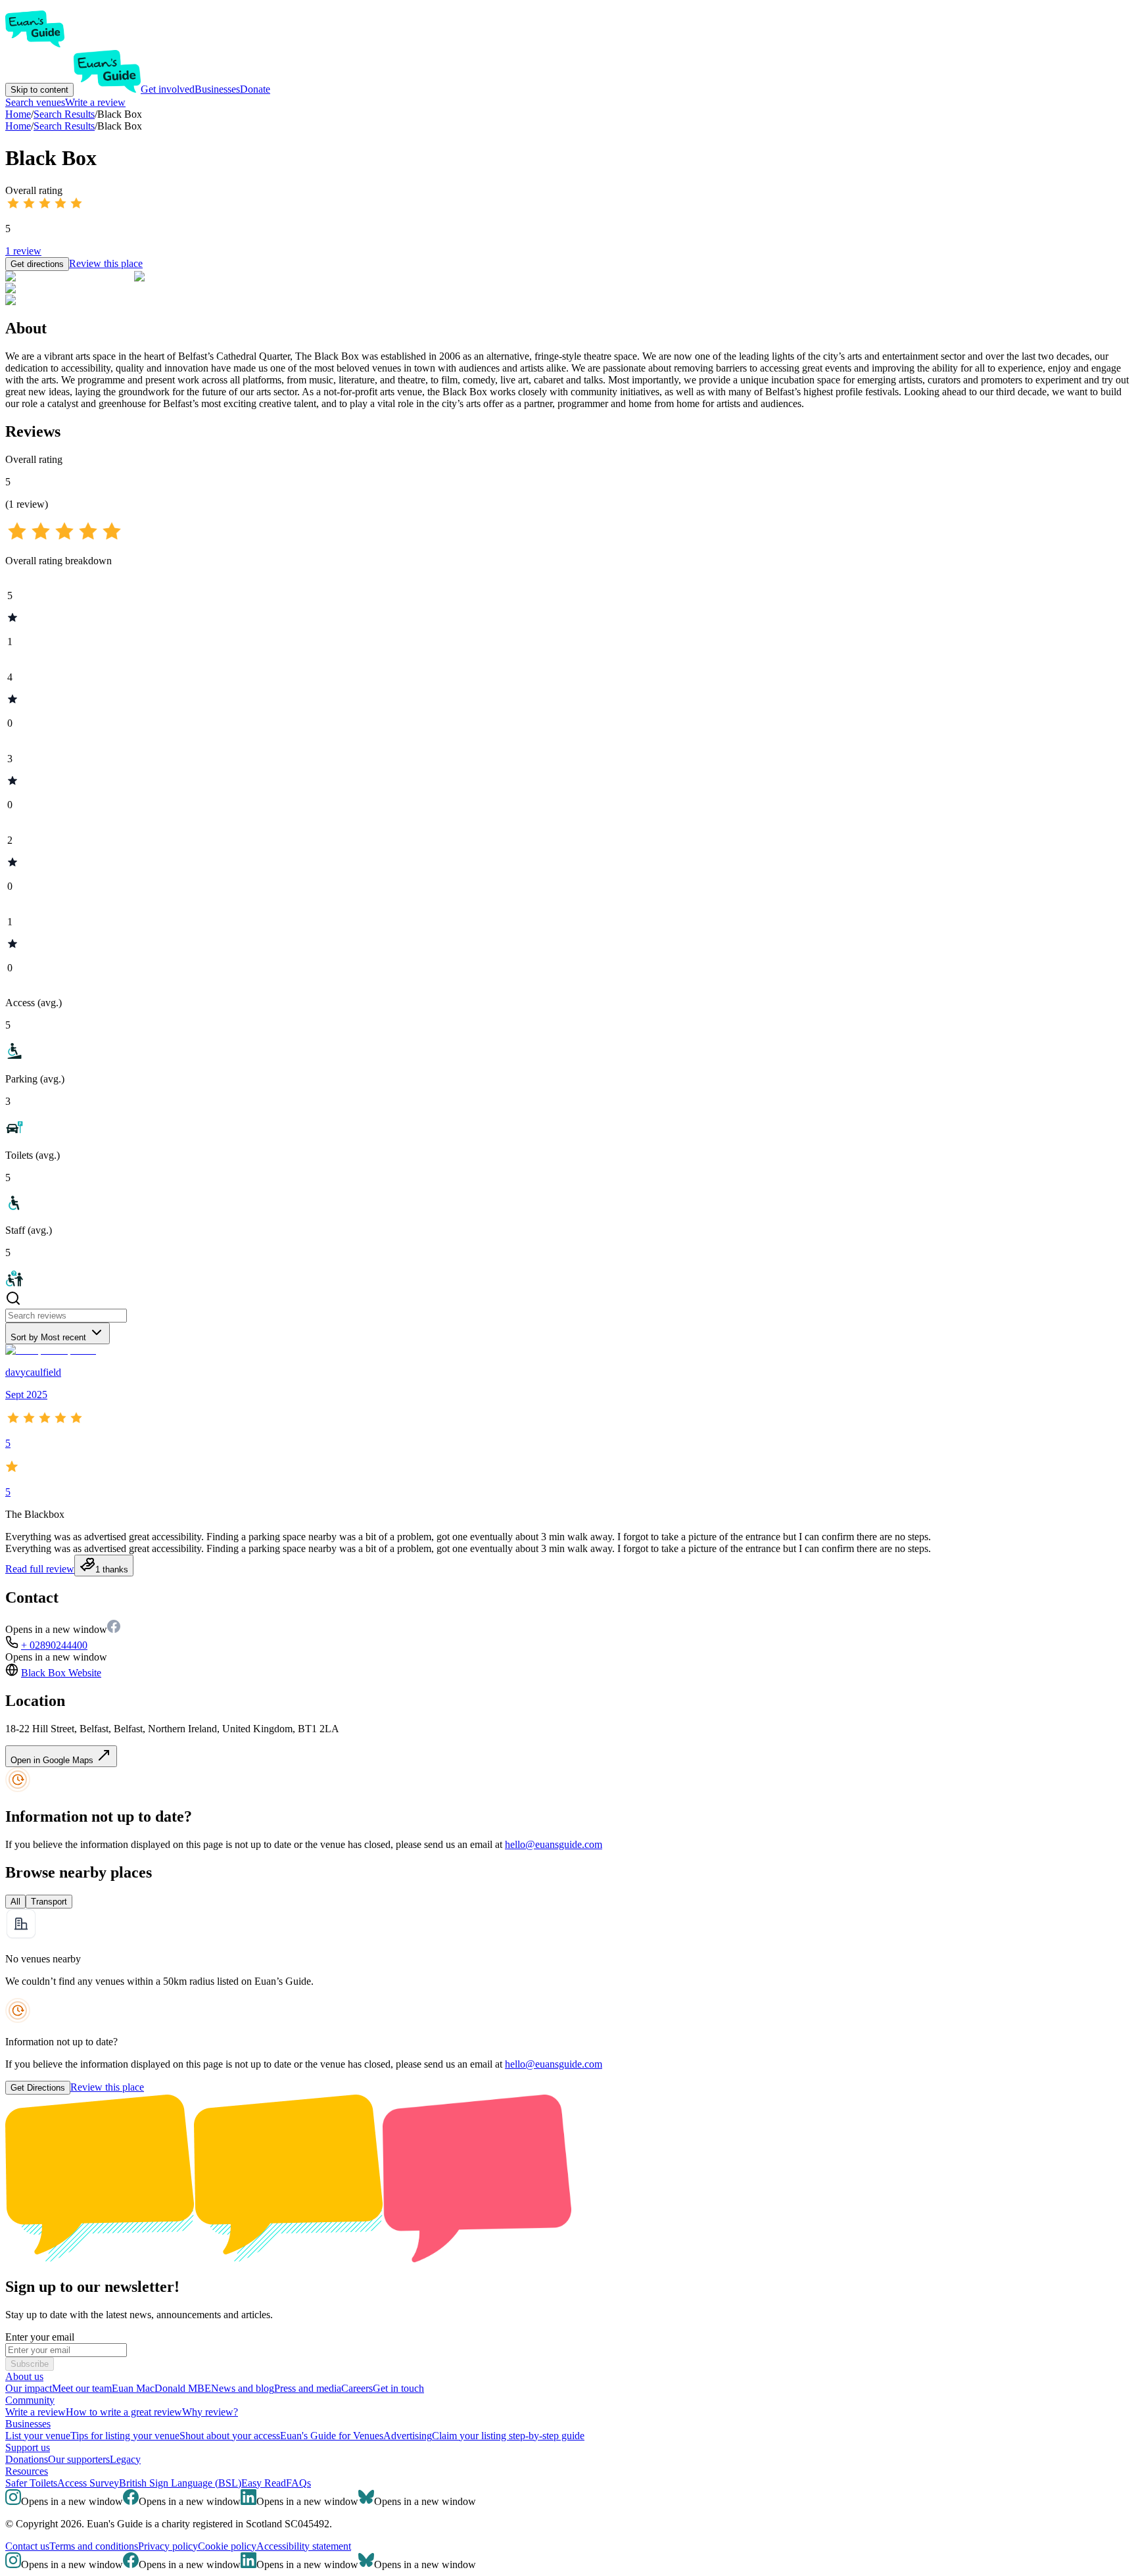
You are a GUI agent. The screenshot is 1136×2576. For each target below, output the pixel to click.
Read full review (40, 1569)
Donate (255, 89)
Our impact (29, 2388)
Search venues (35, 102)
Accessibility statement (304, 2546)
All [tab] (15, 1902)
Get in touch (398, 2388)
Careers (357, 2388)
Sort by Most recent (48, 1337)
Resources (27, 2471)
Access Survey (88, 2483)
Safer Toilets (31, 2483)
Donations (27, 2459)
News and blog (243, 2388)
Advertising (408, 2436)
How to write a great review (124, 2412)
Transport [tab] (49, 1902)
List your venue (38, 2436)
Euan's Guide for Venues (332, 2436)
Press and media (308, 2388)
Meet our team (82, 2388)
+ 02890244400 (54, 1645)
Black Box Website (61, 1673)
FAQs (298, 2483)
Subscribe (30, 2364)
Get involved (168, 89)
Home (18, 126)
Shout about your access (230, 2436)
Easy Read (264, 2483)
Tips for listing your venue (125, 2436)
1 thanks (112, 1569)
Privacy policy (168, 2546)
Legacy (125, 2459)
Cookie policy (227, 2546)
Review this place (106, 263)
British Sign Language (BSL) (180, 2483)
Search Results (64, 126)
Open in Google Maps (53, 1760)
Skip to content (39, 90)
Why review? (210, 2412)
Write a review (95, 102)
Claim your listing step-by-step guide (508, 2436)
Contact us (27, 2546)
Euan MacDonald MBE (161, 2388)
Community (30, 2400)
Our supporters (79, 2459)
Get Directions (38, 2088)
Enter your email (40, 2337)
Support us (28, 2447)
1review (23, 251)
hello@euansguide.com (554, 1844)
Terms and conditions (94, 2546)
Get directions (37, 264)
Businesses (217, 89)
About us (24, 2376)
